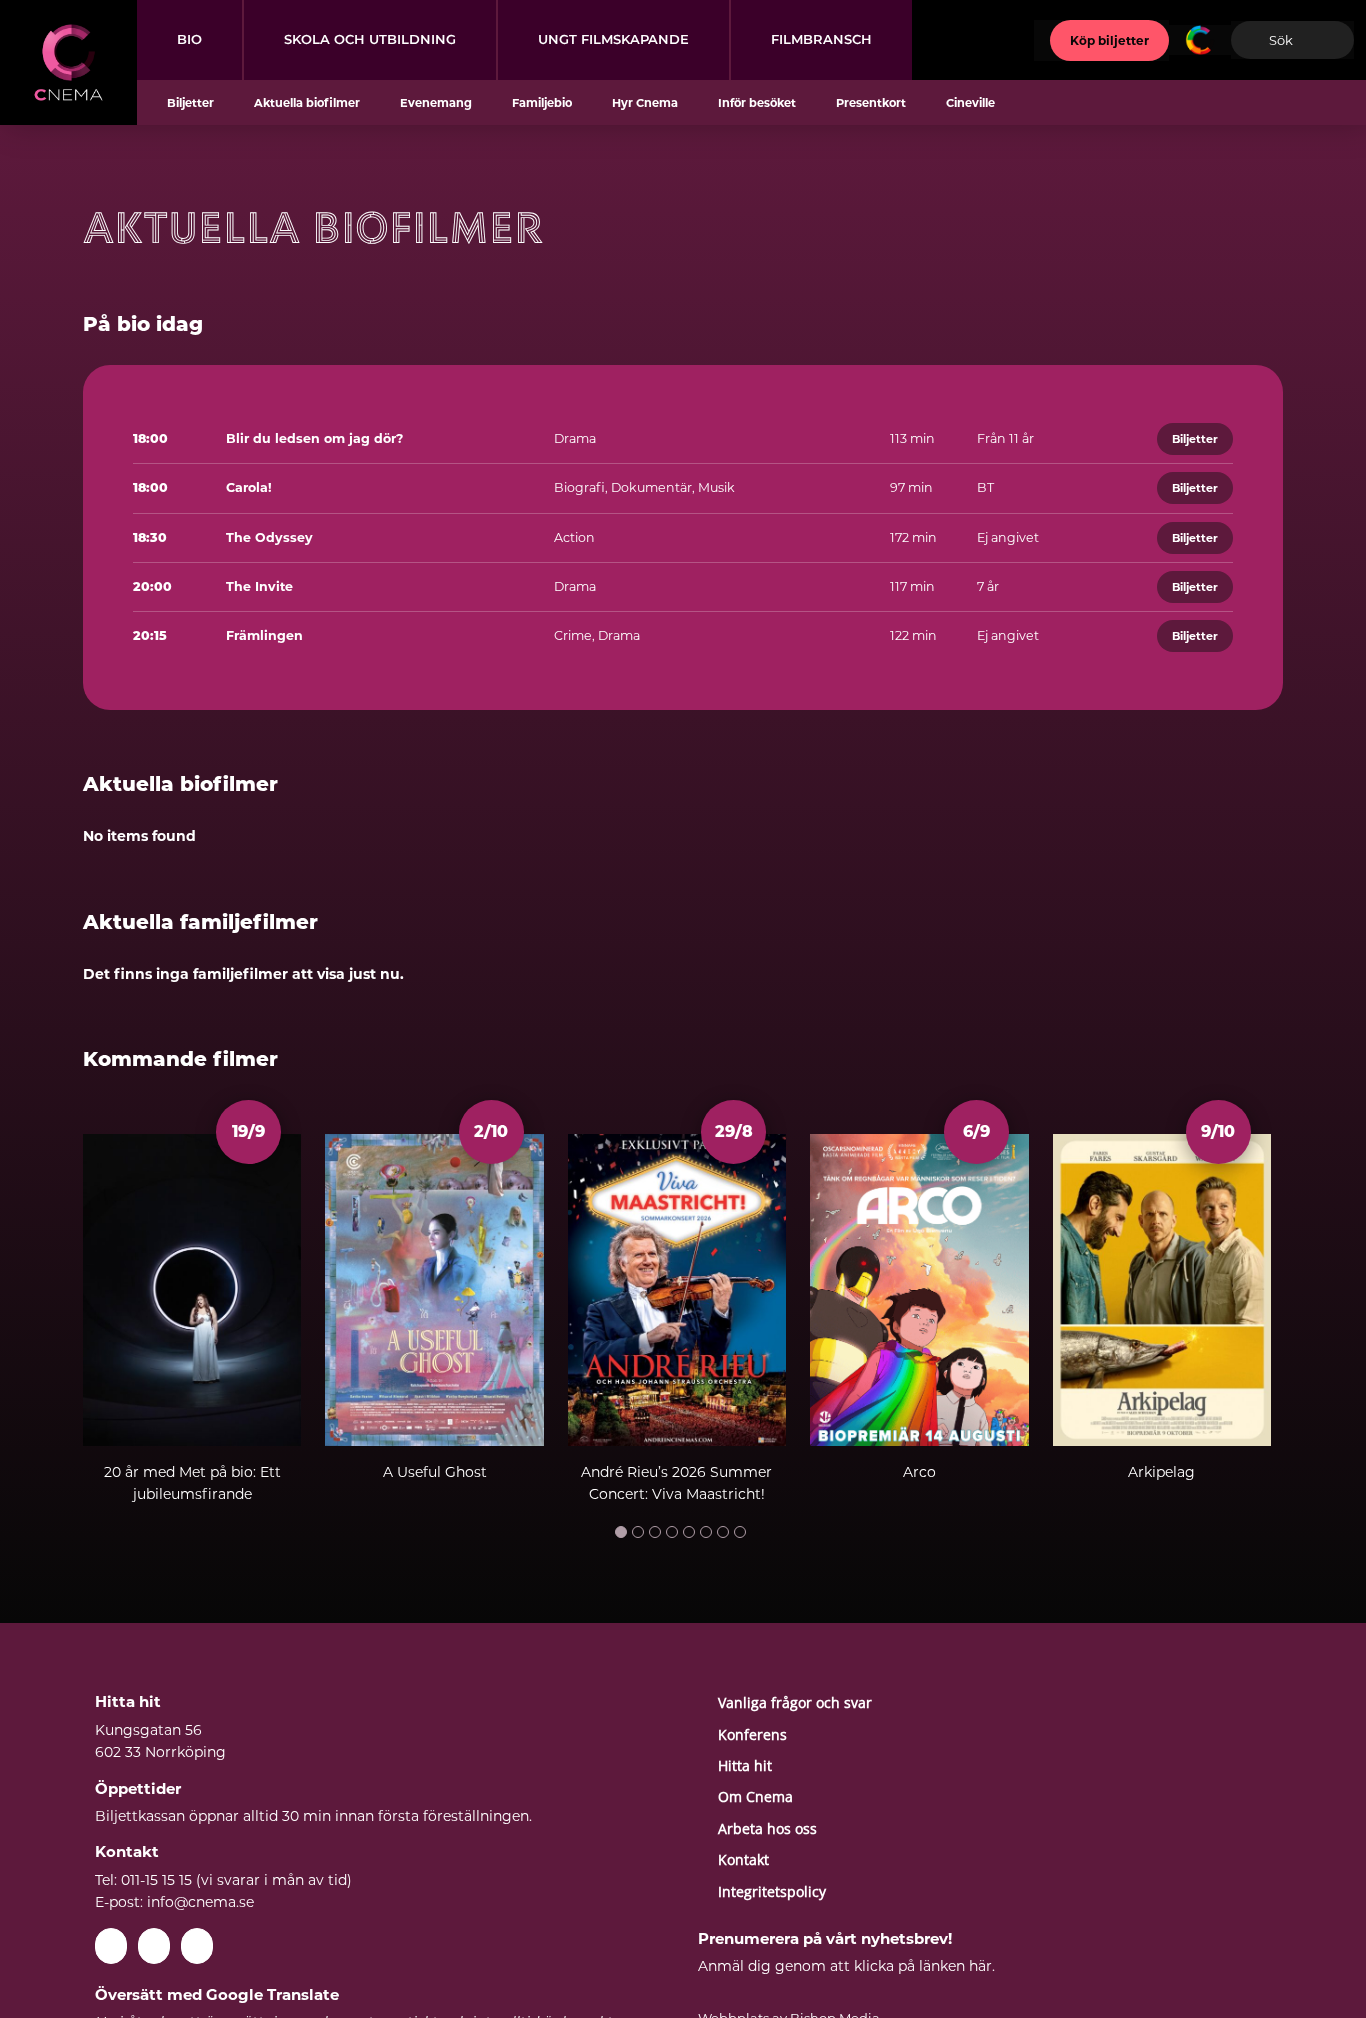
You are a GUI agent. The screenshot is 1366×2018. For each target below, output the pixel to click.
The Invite (259, 586)
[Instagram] (197, 1946)
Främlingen (264, 635)
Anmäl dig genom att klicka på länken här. (846, 1966)
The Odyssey (269, 537)
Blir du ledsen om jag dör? (314, 438)
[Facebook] (111, 1946)
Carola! (249, 487)
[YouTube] (154, 1946)
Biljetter (1195, 439)
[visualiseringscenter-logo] (1200, 32)
